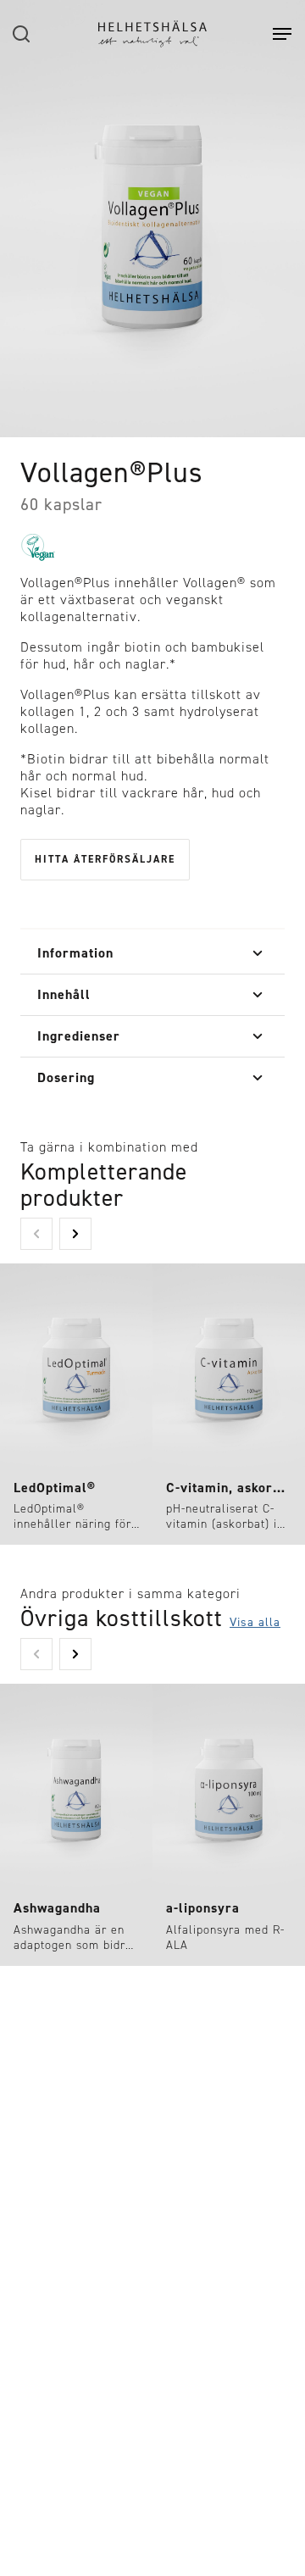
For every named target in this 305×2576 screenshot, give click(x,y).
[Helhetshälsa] (152, 34)
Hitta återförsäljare (105, 859)
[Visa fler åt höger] (75, 1234)
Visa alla (255, 1622)
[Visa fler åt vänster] (36, 1234)
